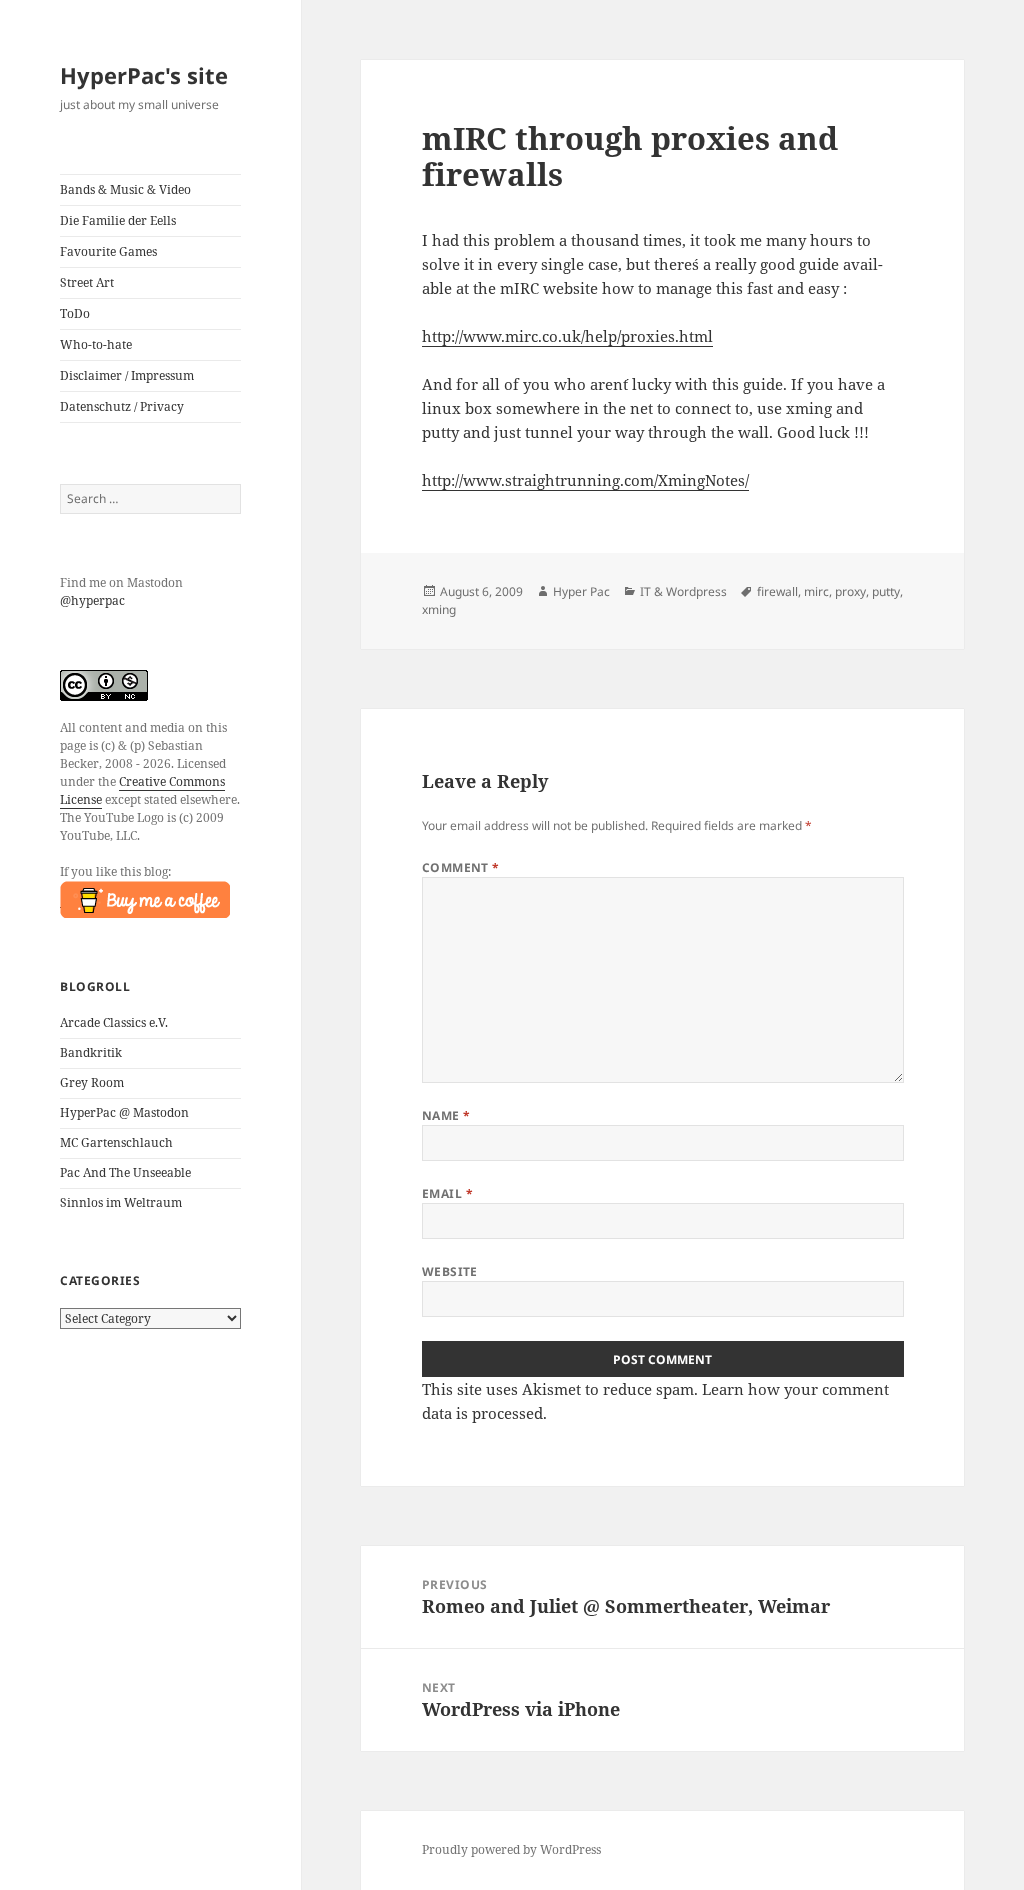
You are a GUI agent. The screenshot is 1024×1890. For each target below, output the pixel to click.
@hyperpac (92, 600)
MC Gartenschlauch (116, 1142)
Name (446, 1115)
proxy (850, 591)
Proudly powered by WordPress (511, 1849)
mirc (816, 591)
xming (439, 609)
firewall (777, 591)
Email (447, 1193)
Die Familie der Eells (118, 220)
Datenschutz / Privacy (122, 406)
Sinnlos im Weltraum (121, 1202)
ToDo (75, 313)
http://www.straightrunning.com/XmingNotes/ (585, 480)
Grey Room (92, 1082)
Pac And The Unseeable (125, 1172)
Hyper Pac (581, 591)
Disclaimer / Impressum (127, 375)
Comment (461, 867)
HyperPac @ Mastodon (124, 1112)
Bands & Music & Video (125, 189)
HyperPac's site (144, 75)
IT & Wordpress (683, 591)
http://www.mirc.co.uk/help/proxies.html (567, 336)
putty (886, 591)
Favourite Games (108, 251)
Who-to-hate (96, 344)
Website (450, 1271)
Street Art (87, 282)
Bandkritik (91, 1052)
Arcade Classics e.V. (114, 1022)
